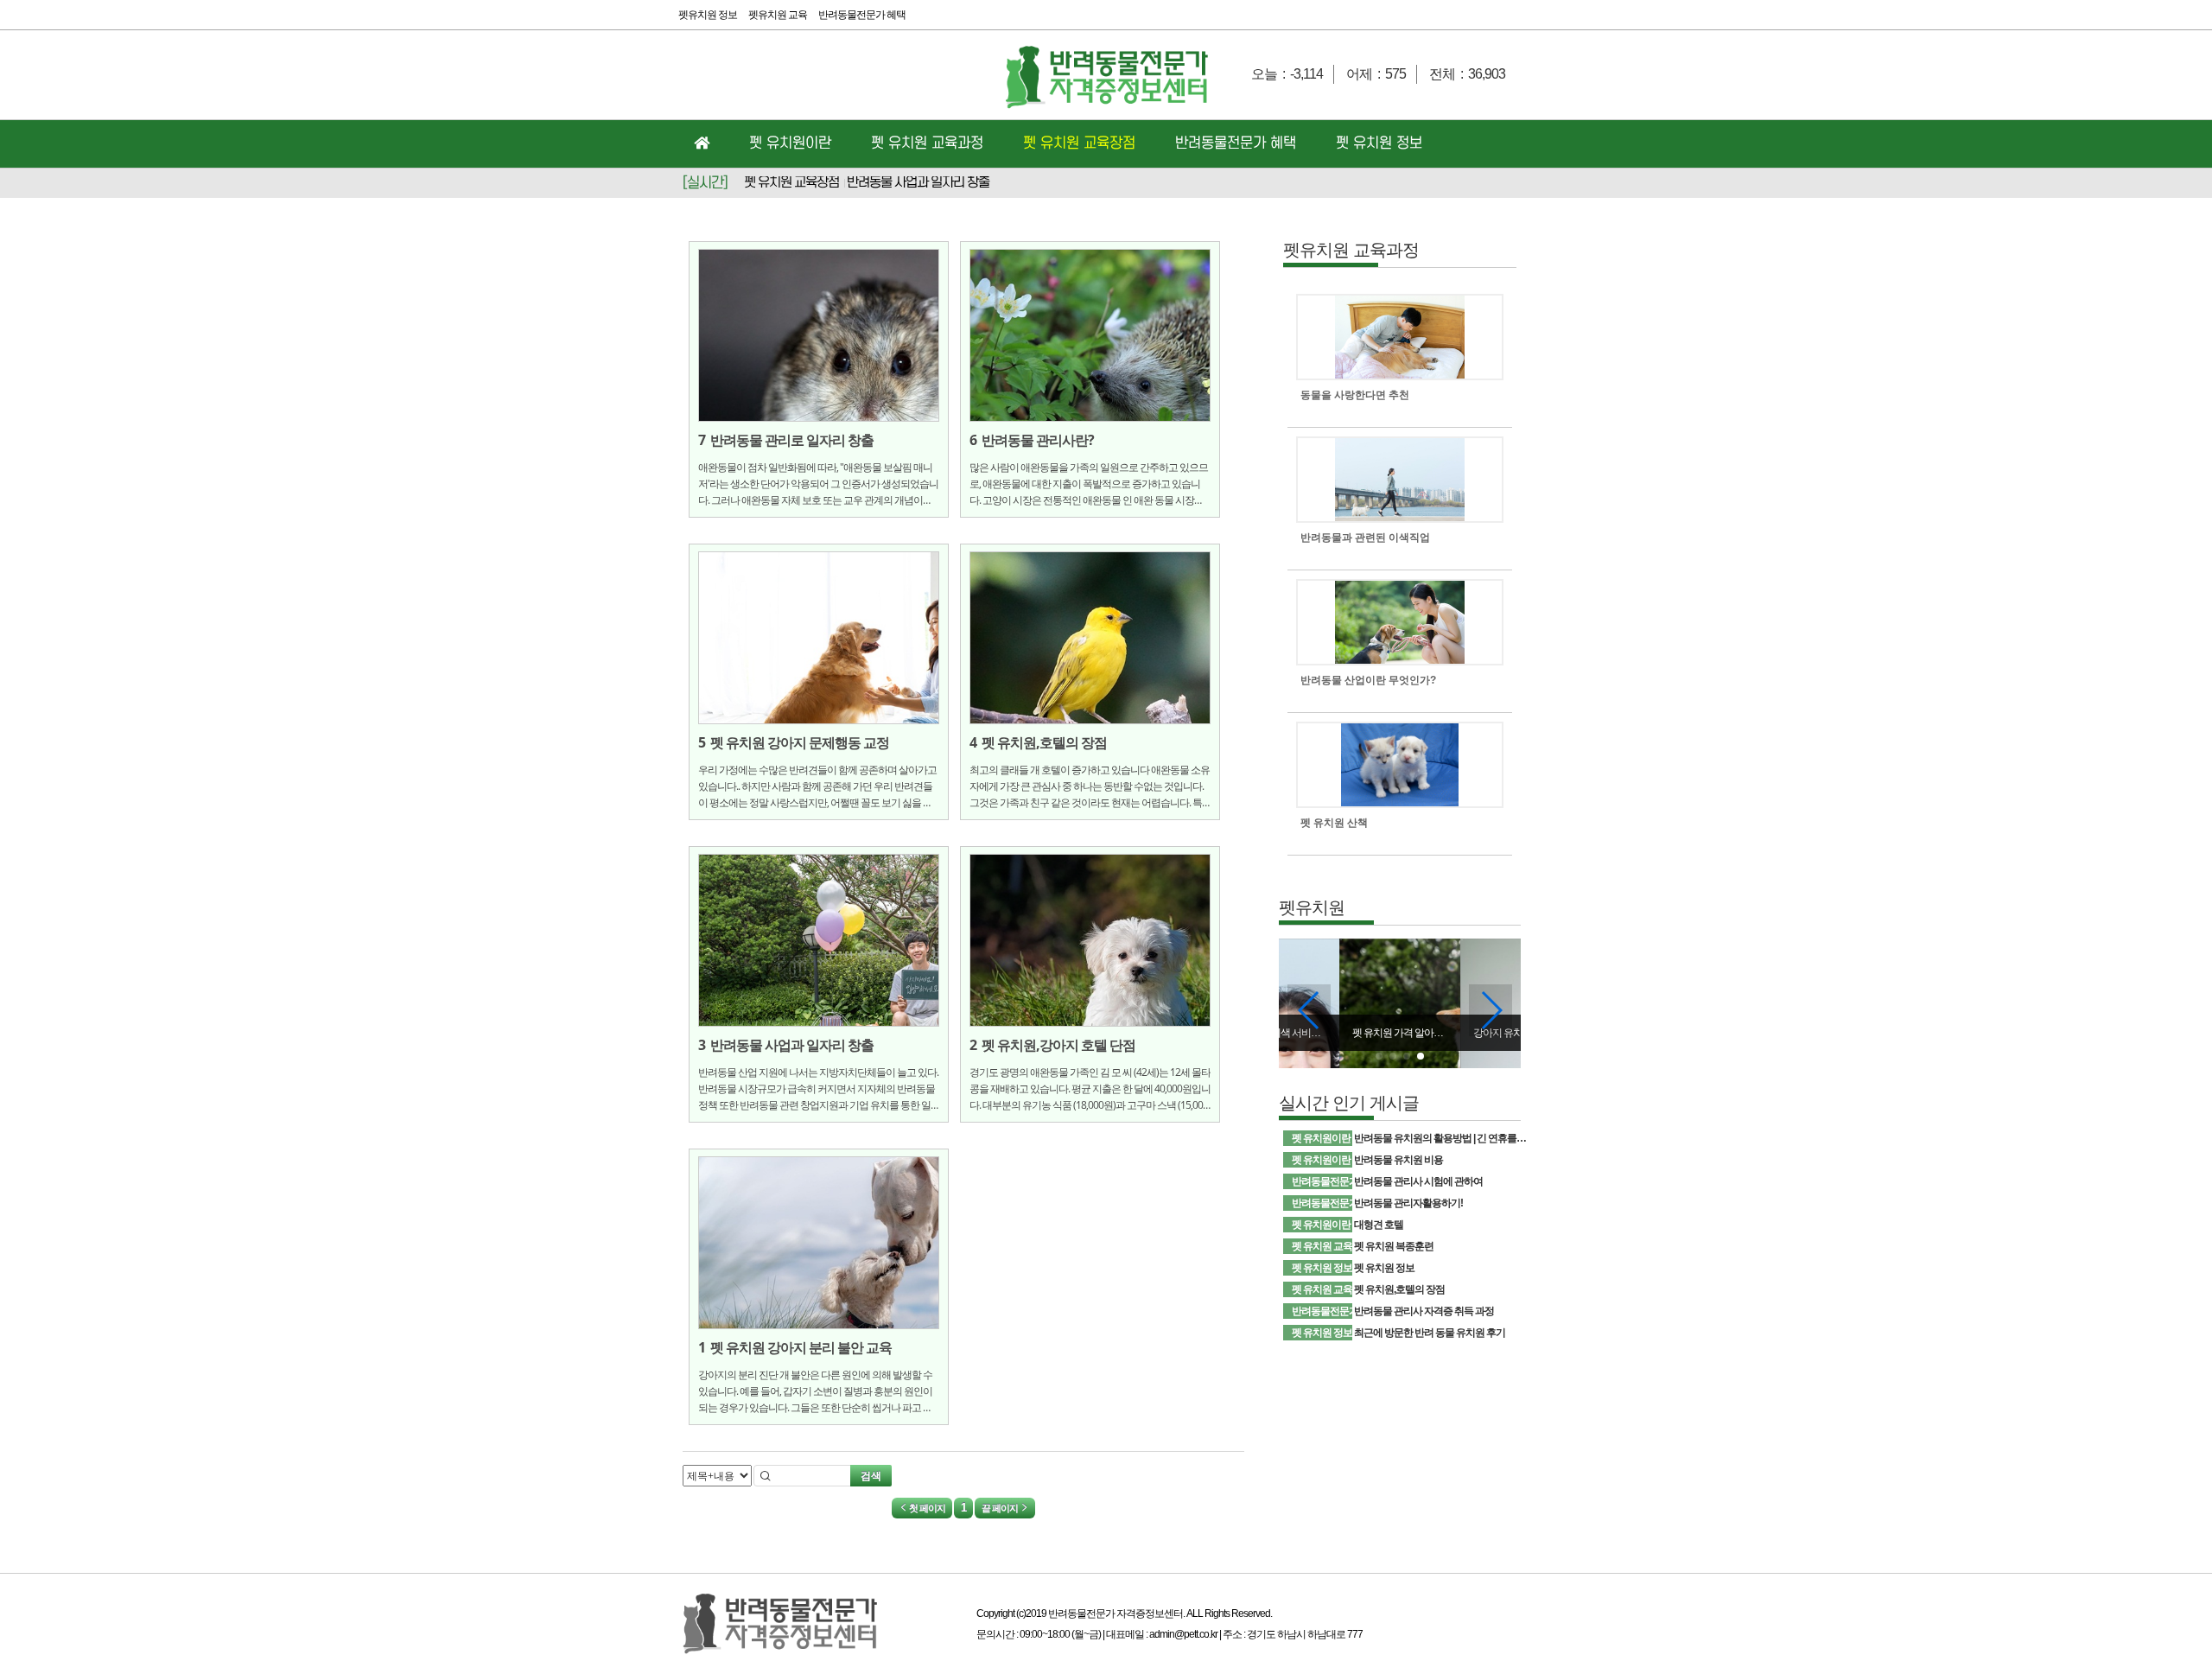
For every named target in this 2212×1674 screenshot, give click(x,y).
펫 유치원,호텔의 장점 (1399, 1289)
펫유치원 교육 (778, 15)
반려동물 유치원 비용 (1398, 1160)
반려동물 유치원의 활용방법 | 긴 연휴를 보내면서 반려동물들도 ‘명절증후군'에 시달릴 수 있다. (1440, 1138)
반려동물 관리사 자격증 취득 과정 (1424, 1311)
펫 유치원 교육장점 (1079, 143)
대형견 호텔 (1379, 1225)
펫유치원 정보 (708, 15)
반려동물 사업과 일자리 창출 (918, 183)
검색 (871, 1476)
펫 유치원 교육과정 (927, 143)
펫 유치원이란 (790, 143)
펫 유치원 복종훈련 (1394, 1246)
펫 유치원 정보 (1379, 143)
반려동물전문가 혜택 (862, 15)
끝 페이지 (1001, 1508)
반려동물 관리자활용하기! (1408, 1203)
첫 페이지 (926, 1508)
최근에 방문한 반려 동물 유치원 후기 (1430, 1333)
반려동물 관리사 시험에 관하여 (1418, 1181)
